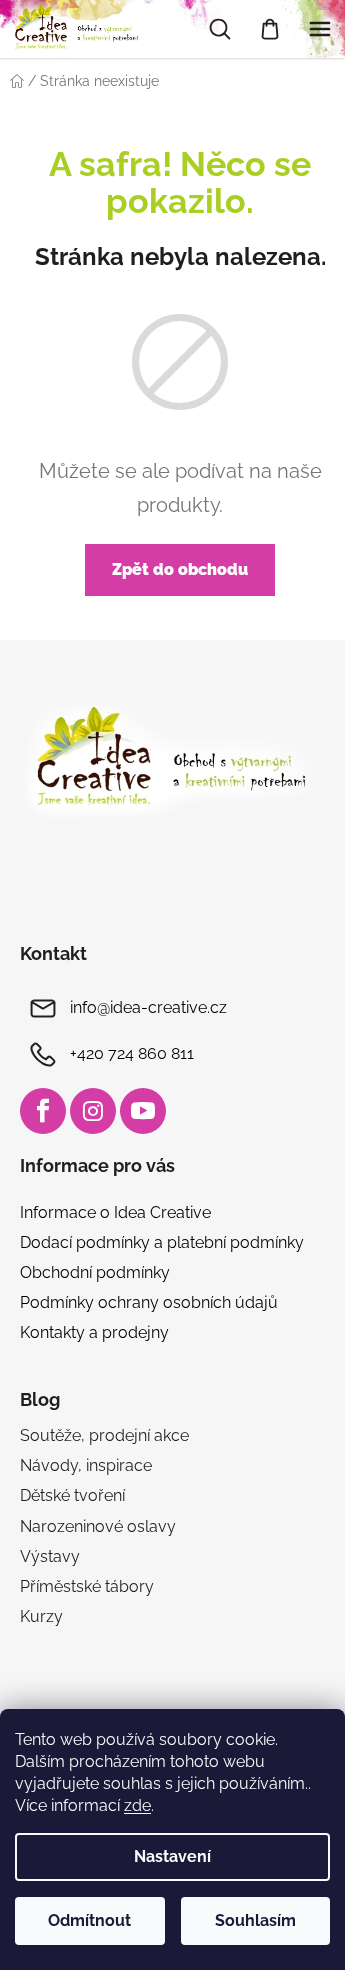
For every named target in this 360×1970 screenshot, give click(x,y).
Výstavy (50, 1556)
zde (137, 1805)
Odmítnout (89, 1920)
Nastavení (172, 1856)
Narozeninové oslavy (98, 1526)
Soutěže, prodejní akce (104, 1435)
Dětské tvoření (72, 1495)
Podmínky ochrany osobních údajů (149, 1302)
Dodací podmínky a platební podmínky (162, 1242)
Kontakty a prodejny (94, 1332)
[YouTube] (143, 1111)
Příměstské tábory (87, 1586)
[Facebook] (43, 1111)
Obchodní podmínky (95, 1272)
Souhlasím (255, 1920)
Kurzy (41, 1616)
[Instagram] (93, 1111)
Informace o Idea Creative (115, 1212)
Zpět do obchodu (180, 569)
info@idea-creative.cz (148, 1007)
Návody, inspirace (86, 1465)
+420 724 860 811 (132, 1053)
